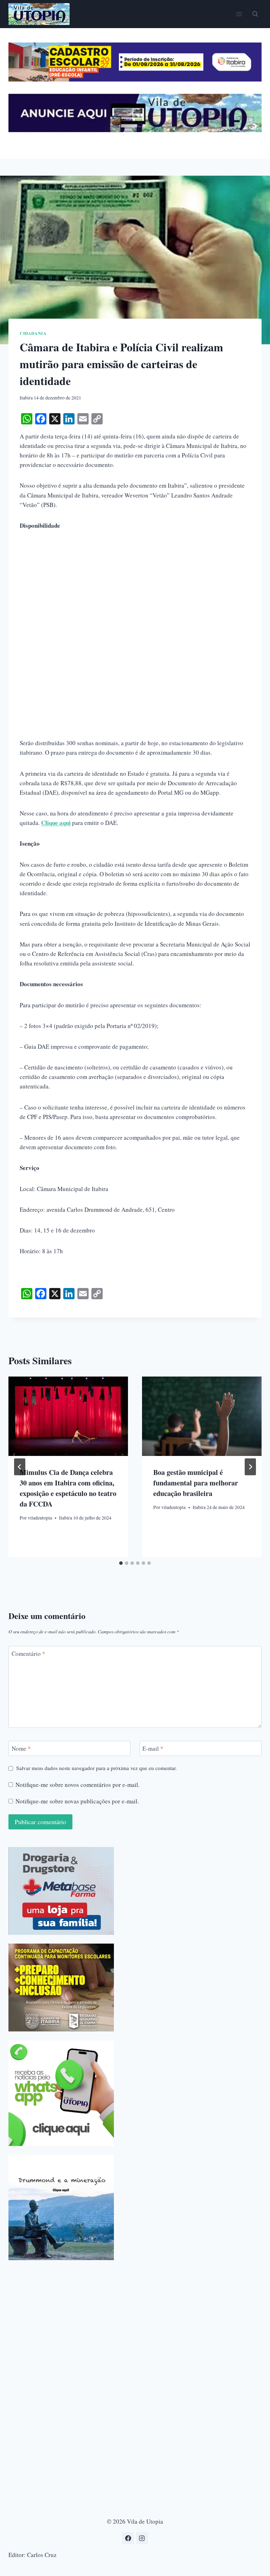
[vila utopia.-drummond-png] (61, 2207)
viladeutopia (40, 1518)
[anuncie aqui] (135, 130)
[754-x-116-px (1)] (135, 79)
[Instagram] (142, 2538)
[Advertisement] (135, 591)
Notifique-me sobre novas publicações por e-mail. (77, 1801)
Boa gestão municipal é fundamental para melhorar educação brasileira (196, 1483)
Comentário (28, 1654)
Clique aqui (56, 823)
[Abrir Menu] (239, 14)
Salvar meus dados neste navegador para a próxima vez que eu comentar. (97, 1768)
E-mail (153, 1749)
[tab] (121, 1563)
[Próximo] (250, 1467)
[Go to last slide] (20, 1467)
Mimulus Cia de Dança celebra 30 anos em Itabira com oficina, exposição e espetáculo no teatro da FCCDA (68, 1488)
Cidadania (33, 333)
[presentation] (68, 1416)
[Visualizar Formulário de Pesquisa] (255, 14)
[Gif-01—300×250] (61, 1891)
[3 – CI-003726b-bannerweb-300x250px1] (61, 1988)
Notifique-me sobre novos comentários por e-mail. (78, 1785)
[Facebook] (128, 2538)
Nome (21, 1749)
